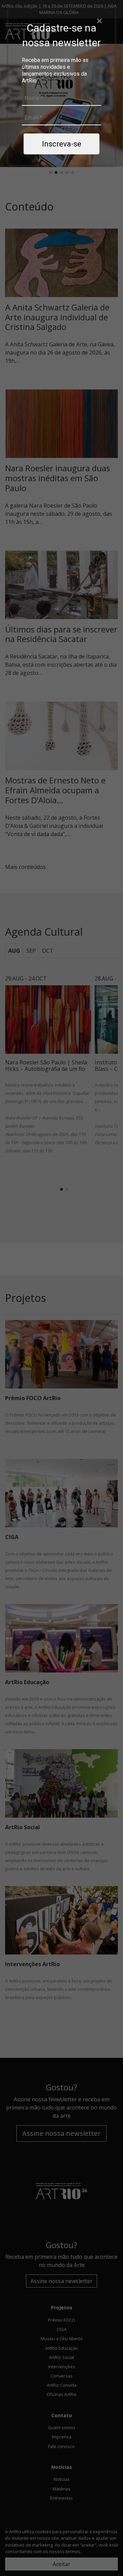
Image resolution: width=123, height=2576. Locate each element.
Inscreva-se (62, 144)
